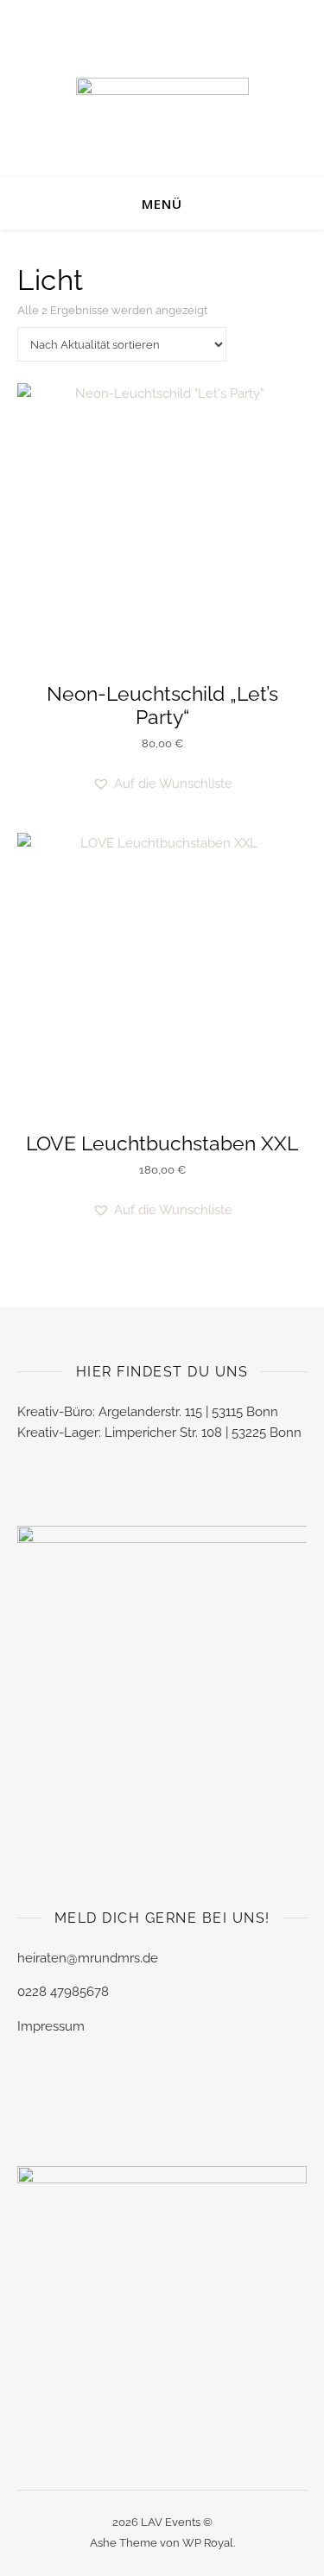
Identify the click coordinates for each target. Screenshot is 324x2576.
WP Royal (208, 2543)
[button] (162, 784)
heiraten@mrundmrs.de (88, 1958)
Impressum (51, 2026)
